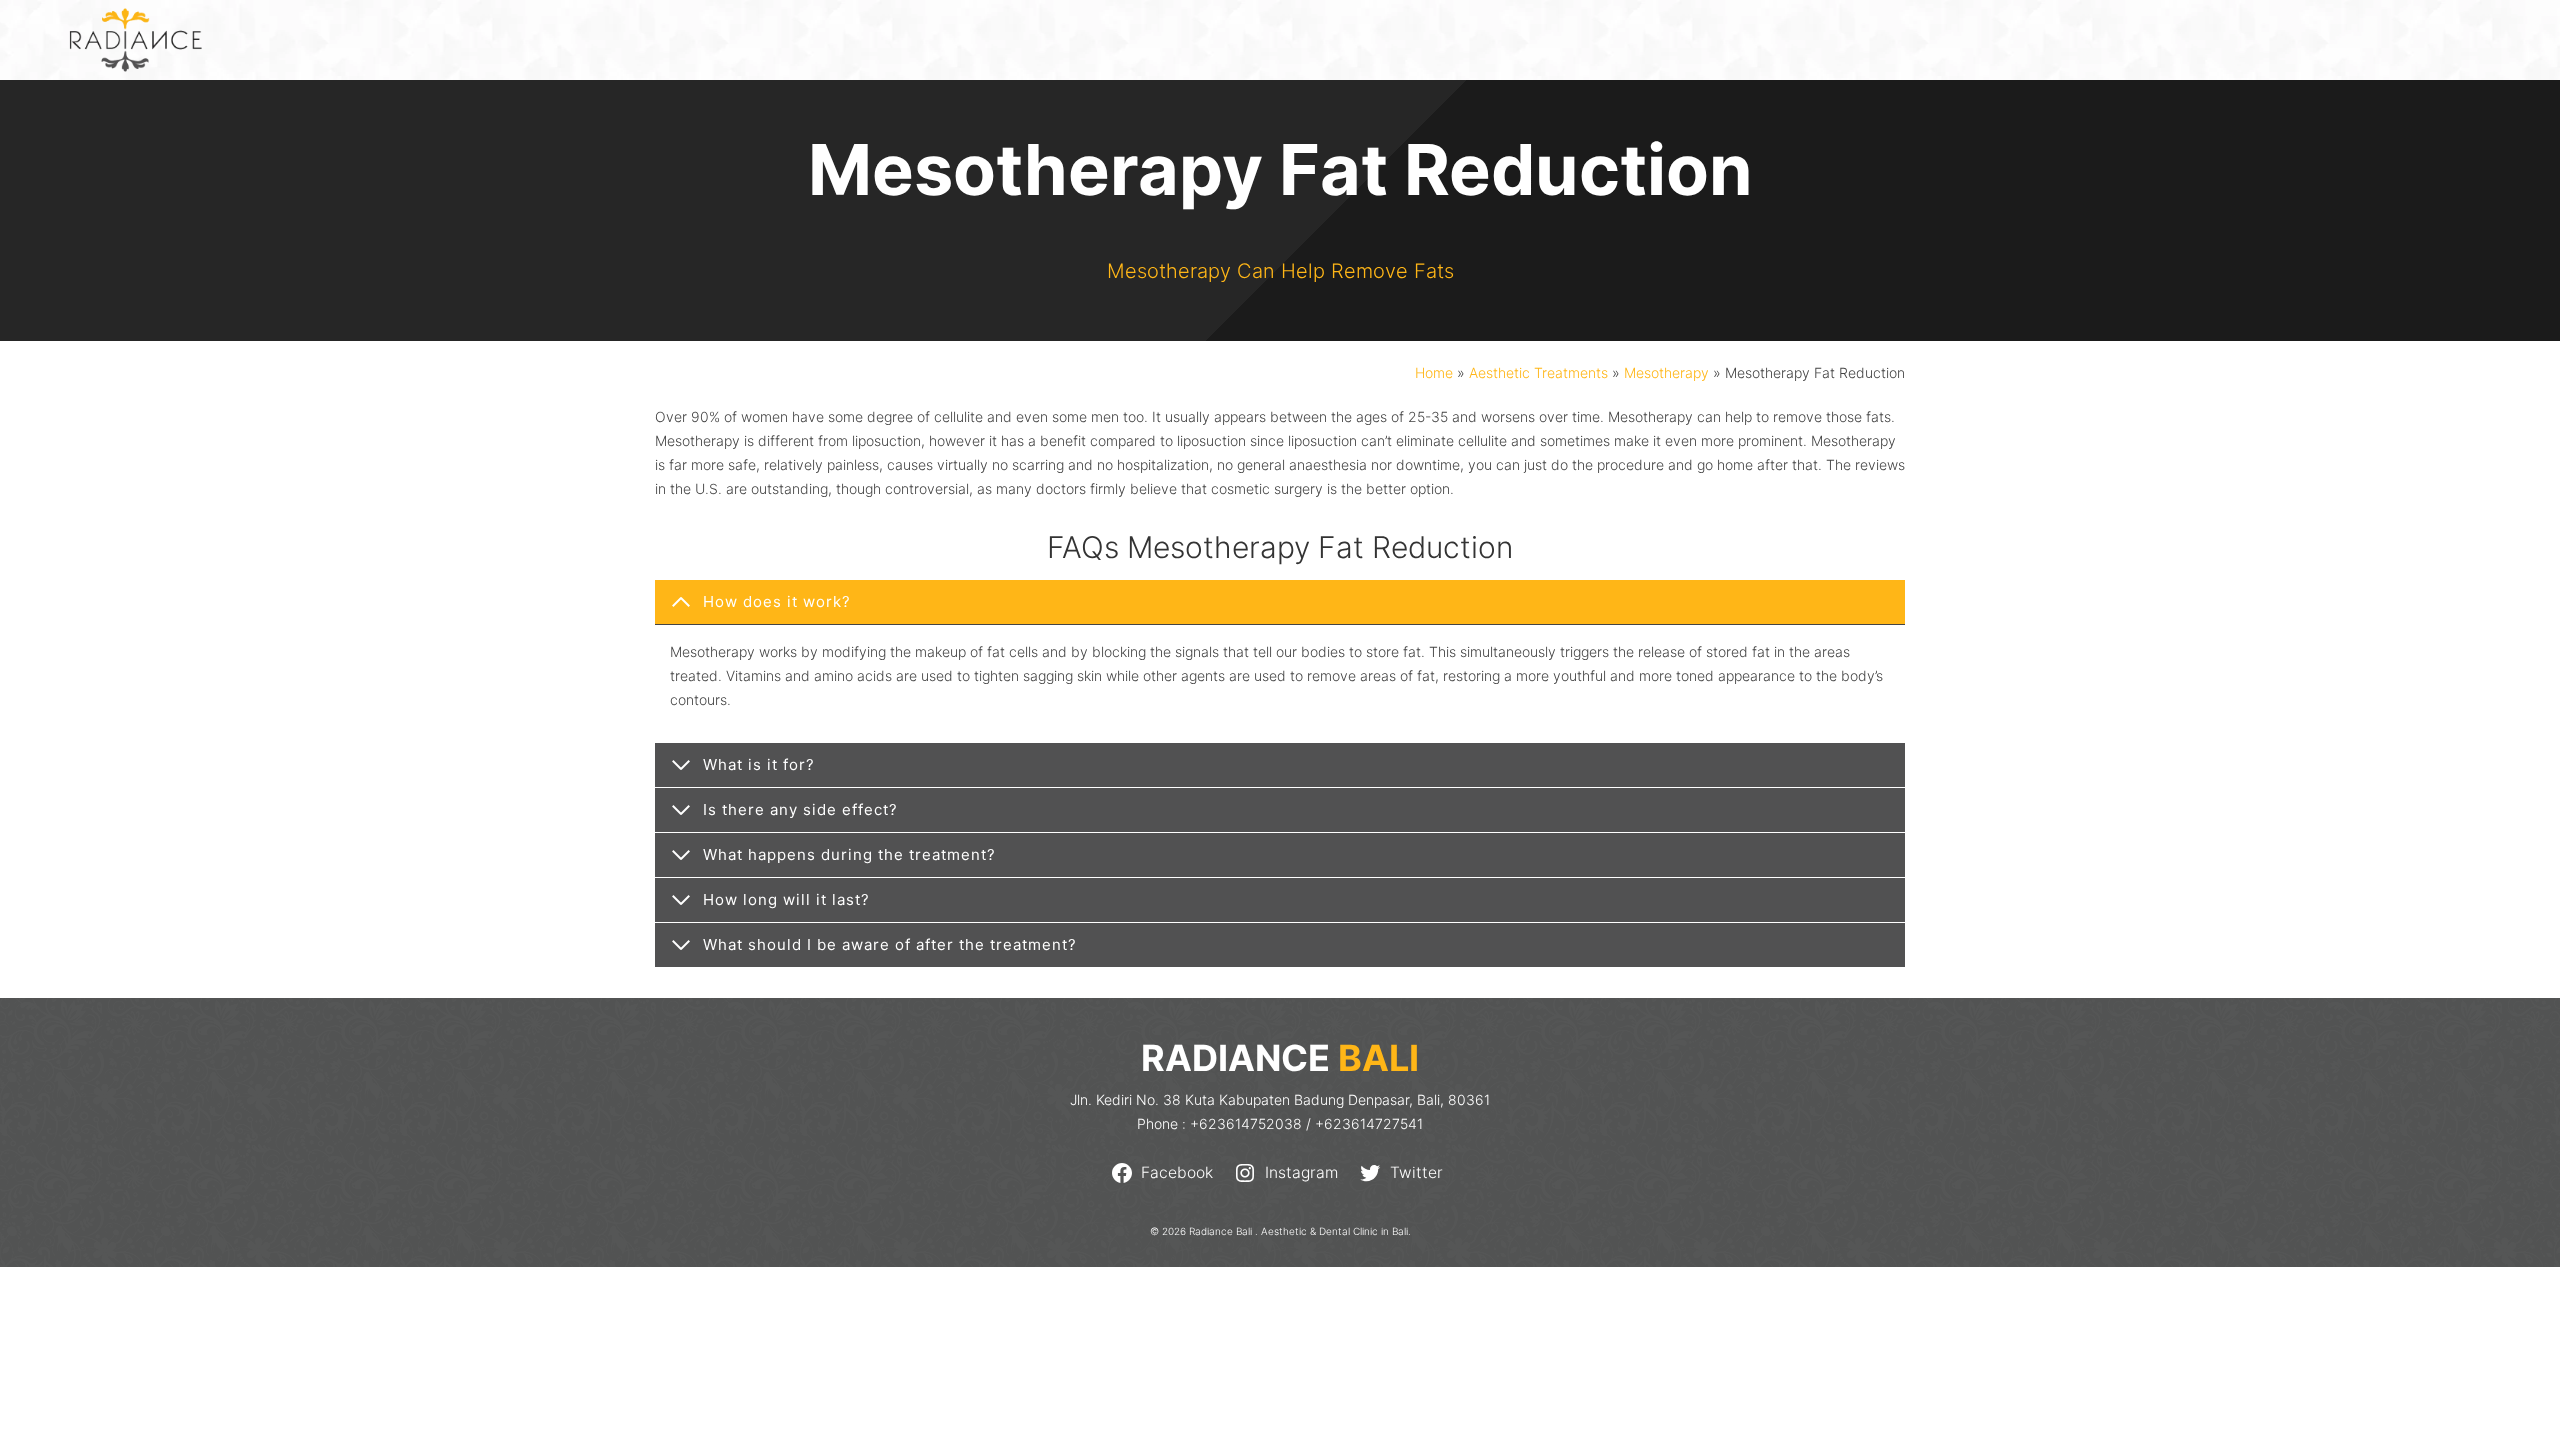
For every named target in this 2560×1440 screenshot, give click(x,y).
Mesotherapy (1666, 372)
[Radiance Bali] (235, 40)
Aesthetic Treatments (1538, 372)
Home (1434, 372)
